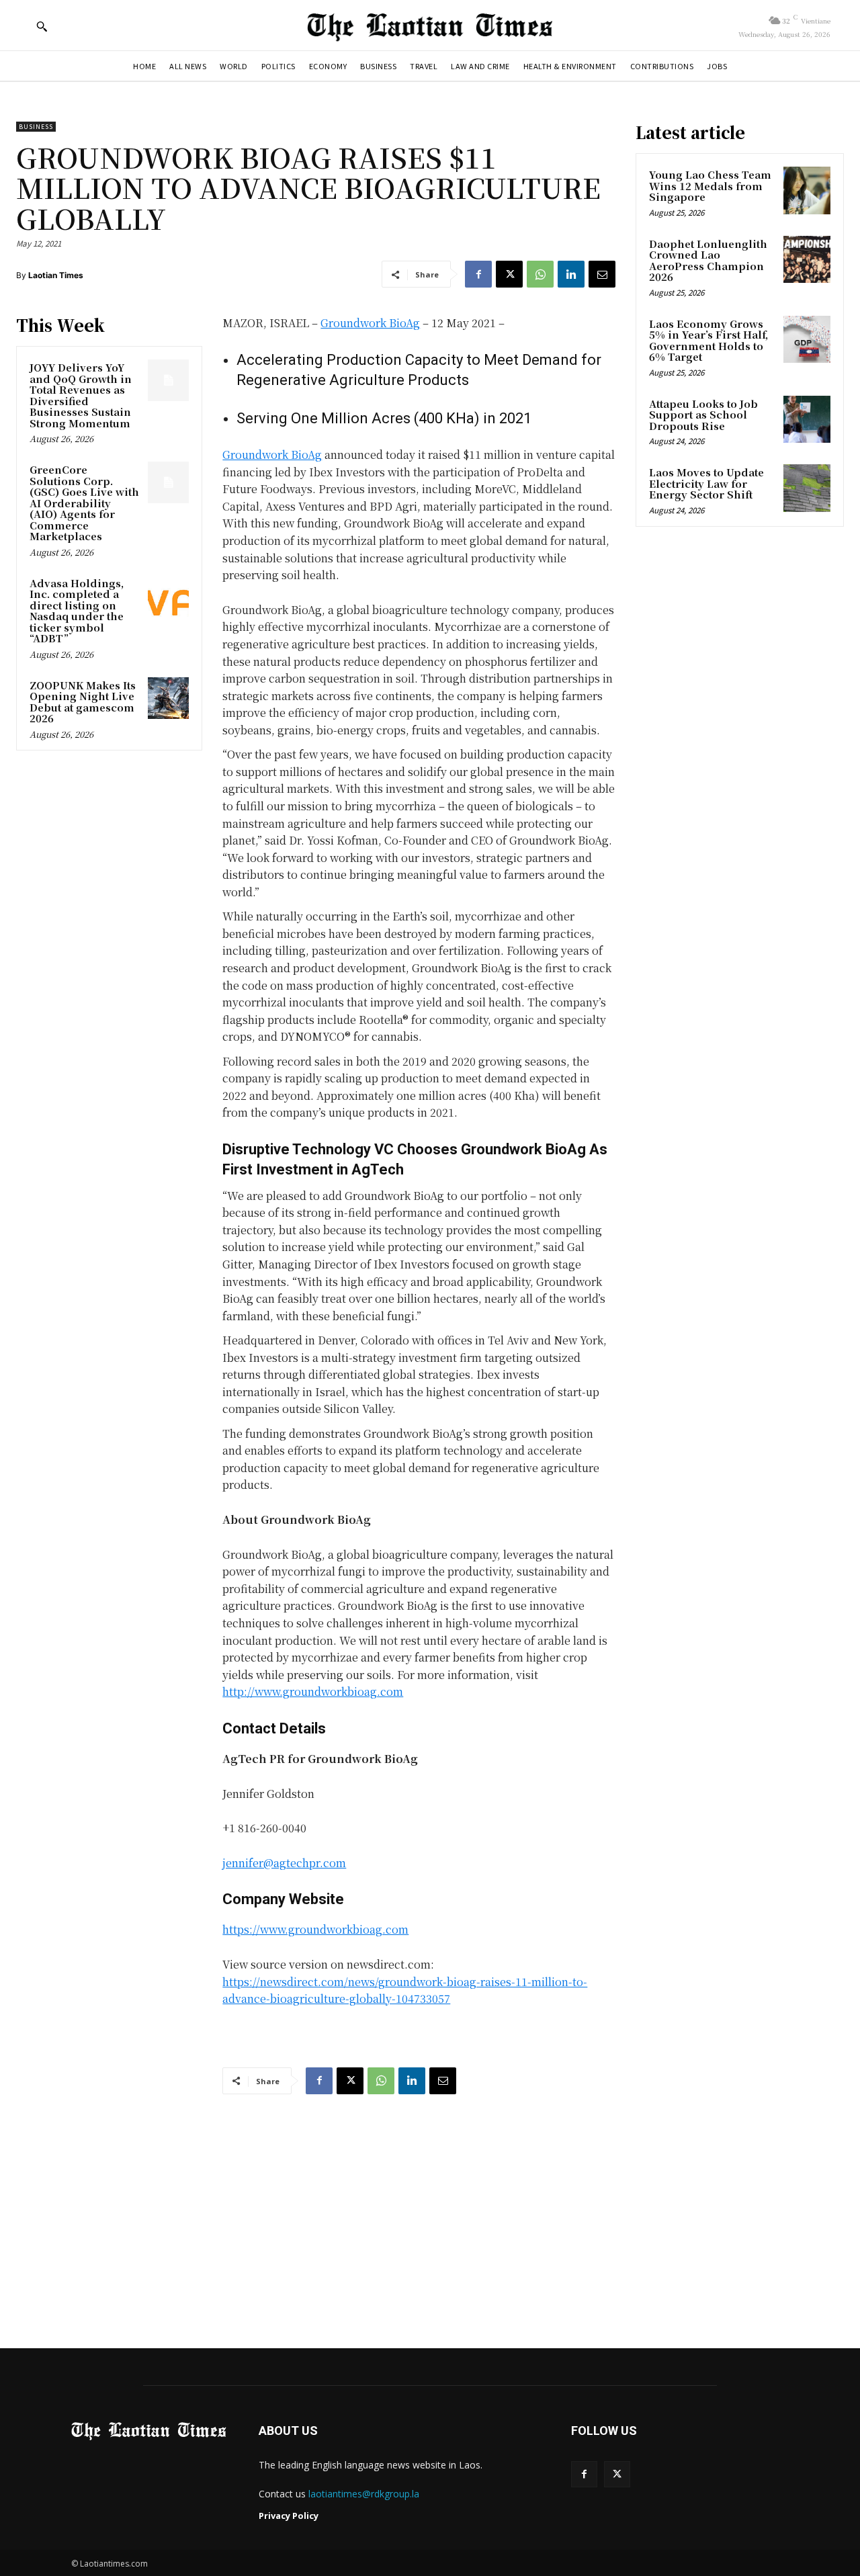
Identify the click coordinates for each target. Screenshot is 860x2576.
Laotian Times (56, 275)
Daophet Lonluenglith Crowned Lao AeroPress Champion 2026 (708, 260)
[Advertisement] (430, 2208)
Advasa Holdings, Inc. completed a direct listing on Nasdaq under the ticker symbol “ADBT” (77, 611)
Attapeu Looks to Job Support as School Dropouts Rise (703, 415)
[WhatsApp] (540, 274)
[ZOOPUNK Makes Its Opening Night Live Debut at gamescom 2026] (169, 698)
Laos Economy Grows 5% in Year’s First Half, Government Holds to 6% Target (708, 340)
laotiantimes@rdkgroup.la (364, 2494)
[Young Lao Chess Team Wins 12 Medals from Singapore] (807, 190)
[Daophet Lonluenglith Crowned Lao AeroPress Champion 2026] (807, 259)
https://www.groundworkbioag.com (315, 1929)
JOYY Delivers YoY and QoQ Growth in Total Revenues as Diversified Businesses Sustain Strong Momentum (81, 395)
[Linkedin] (571, 274)
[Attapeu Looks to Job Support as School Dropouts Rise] (807, 419)
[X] (509, 274)
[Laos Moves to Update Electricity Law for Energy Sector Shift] (807, 488)
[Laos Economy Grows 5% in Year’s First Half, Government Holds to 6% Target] (807, 339)
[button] (42, 26)
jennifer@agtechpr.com (284, 1863)
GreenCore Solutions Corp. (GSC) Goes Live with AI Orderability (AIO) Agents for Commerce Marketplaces (84, 503)
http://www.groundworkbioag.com (313, 1691)
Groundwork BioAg (370, 323)
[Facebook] (478, 274)
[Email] (602, 274)
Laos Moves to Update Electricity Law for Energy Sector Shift (706, 483)
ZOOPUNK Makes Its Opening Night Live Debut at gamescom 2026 (83, 702)
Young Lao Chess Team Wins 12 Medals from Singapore (710, 185)
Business (36, 127)
